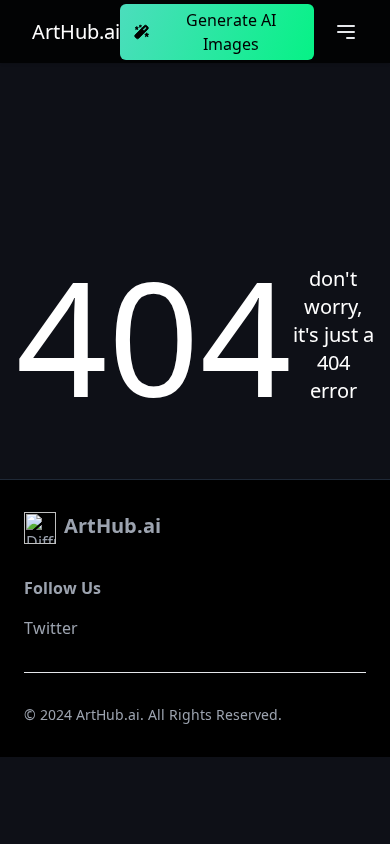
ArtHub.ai (76, 32)
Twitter (51, 628)
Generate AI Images (231, 32)
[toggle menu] (346, 32)
